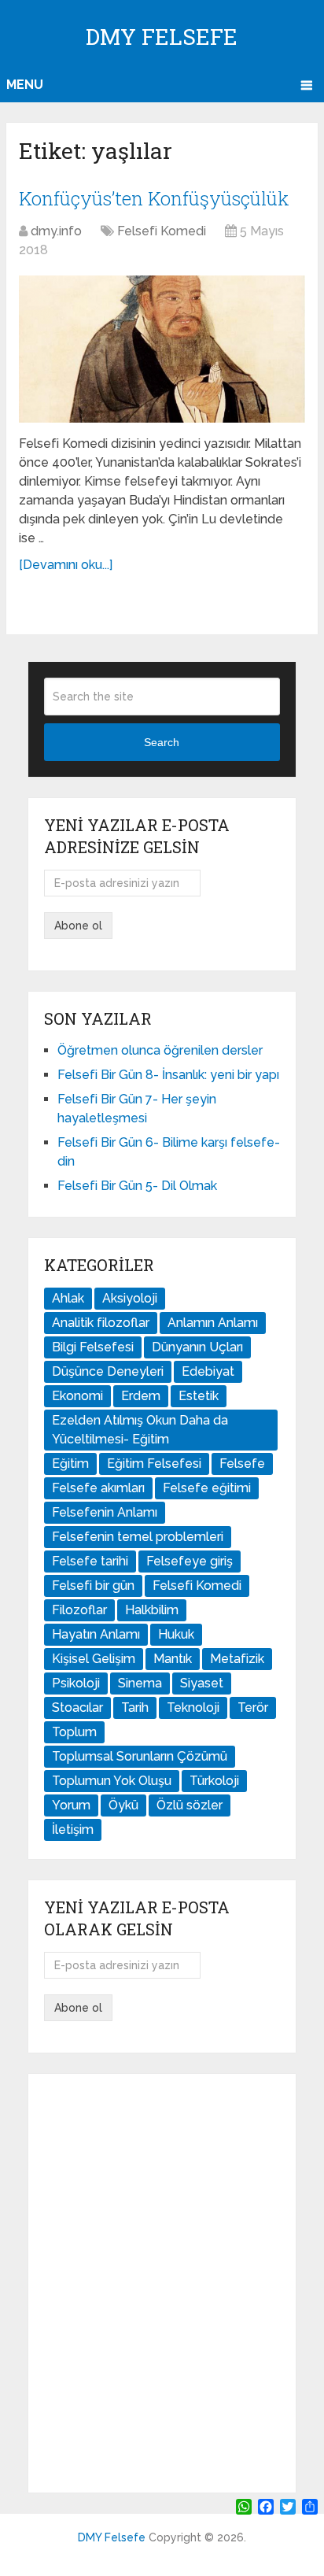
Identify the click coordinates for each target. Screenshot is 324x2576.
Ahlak (68, 1298)
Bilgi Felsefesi (93, 1347)
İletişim (73, 1829)
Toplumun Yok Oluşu (112, 1781)
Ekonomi (77, 1396)
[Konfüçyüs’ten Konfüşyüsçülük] (162, 349)
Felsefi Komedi (162, 231)
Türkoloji (214, 1781)
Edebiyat (208, 1371)
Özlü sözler (190, 1805)
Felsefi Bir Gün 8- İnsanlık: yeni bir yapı (168, 1075)
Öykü (123, 1805)
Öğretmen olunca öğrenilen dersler (160, 1050)
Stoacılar (77, 1707)
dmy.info (56, 231)
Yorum (71, 1805)
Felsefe (242, 1464)
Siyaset (202, 1683)
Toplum (74, 1732)
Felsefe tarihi (90, 1561)
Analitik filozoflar (101, 1323)
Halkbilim (152, 1610)
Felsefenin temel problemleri (138, 1537)
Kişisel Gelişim (94, 1659)
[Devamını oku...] (66, 565)
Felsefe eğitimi (207, 1488)
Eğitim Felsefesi (154, 1464)
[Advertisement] (162, 2283)
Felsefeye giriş (190, 1561)
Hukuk (176, 1634)
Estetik (199, 1396)
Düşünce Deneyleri (108, 1371)
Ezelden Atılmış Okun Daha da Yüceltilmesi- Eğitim (140, 1430)
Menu (25, 85)
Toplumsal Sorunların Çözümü (140, 1756)
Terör (253, 1707)
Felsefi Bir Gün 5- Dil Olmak (137, 1186)
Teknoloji (193, 1707)
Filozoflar (79, 1610)
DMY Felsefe (162, 37)
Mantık (173, 1659)
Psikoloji (76, 1683)
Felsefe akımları (98, 1488)
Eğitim (70, 1464)
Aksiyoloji (130, 1298)
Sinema (140, 1683)
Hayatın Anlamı (96, 1634)
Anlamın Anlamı (213, 1323)
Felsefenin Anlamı (105, 1512)
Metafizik (237, 1659)
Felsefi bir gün (93, 1586)
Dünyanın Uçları (197, 1347)
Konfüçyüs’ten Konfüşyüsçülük (154, 198)
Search (162, 742)
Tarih (135, 1707)
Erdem (141, 1396)
